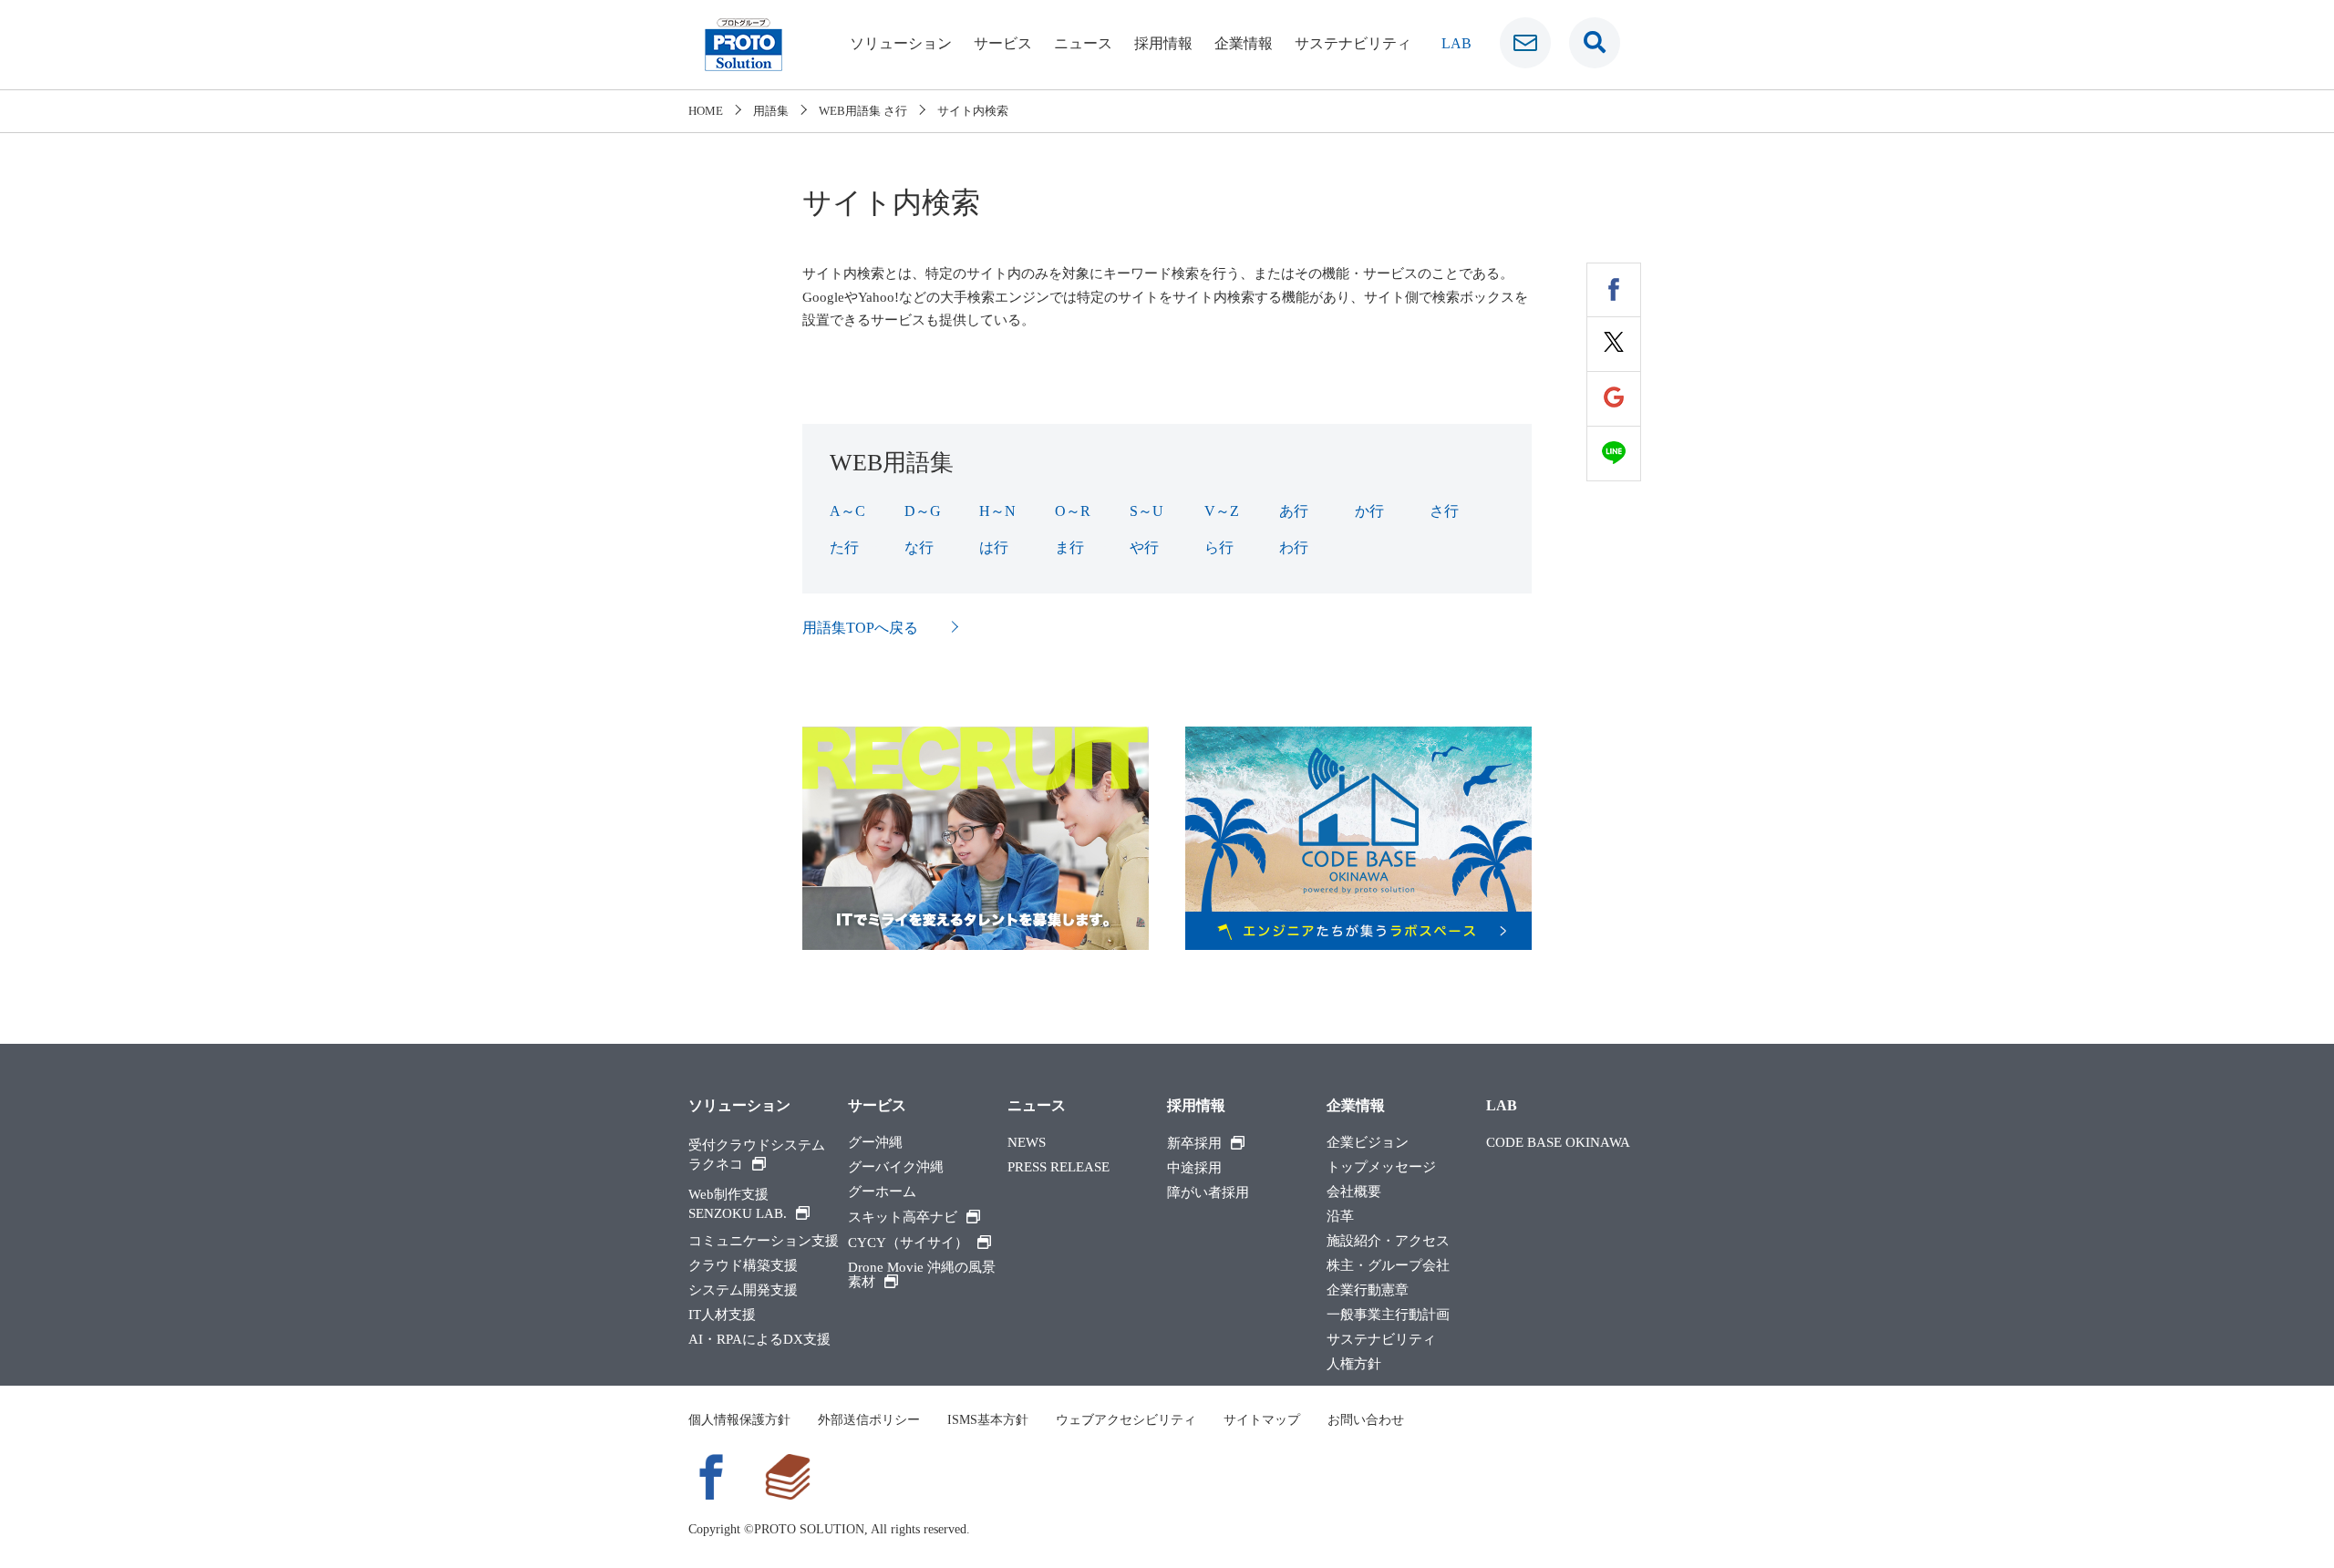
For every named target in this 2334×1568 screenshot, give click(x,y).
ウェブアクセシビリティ (1126, 1420)
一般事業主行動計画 (1388, 1315)
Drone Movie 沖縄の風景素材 (922, 1275)
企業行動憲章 (1368, 1290)
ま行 (1069, 547)
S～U (1146, 511)
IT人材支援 (722, 1315)
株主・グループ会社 (1388, 1266)
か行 (1369, 511)
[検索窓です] (1595, 43)
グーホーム (882, 1192)
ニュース (1083, 43)
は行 (994, 547)
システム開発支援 (743, 1290)
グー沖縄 (875, 1143)
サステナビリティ (1353, 43)
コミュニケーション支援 (764, 1241)
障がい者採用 (1208, 1193)
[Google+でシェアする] (1614, 399)
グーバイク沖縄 (896, 1167)
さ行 (1444, 511)
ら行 (1219, 547)
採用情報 (1163, 43)
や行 (1144, 547)
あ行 (1294, 511)
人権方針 (1354, 1364)
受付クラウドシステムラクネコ (757, 1155)
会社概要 (1354, 1192)
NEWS (1027, 1143)
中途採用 (1194, 1168)
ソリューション (901, 43)
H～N (997, 511)
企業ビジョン (1368, 1143)
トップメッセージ (1381, 1167)
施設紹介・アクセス (1388, 1241)
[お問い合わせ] (1525, 43)
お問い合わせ (1366, 1420)
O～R (1073, 511)
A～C (847, 511)
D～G (923, 511)
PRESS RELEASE (1059, 1167)
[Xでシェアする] (1614, 345)
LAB (1456, 43)
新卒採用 (1194, 1143)
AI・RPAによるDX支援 (759, 1340)
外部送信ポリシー (869, 1420)
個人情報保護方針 (739, 1420)
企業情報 (1244, 43)
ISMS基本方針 (988, 1420)
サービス (1003, 43)
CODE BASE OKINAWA (1558, 1143)
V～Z (1222, 511)
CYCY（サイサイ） (908, 1243)
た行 (844, 547)
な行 (919, 547)
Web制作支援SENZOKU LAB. (738, 1204)
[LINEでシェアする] (1614, 454)
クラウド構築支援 (743, 1266)
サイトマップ (1262, 1420)
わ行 (1294, 547)
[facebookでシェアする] (1614, 290)
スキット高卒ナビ (903, 1217)
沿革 (1340, 1217)
